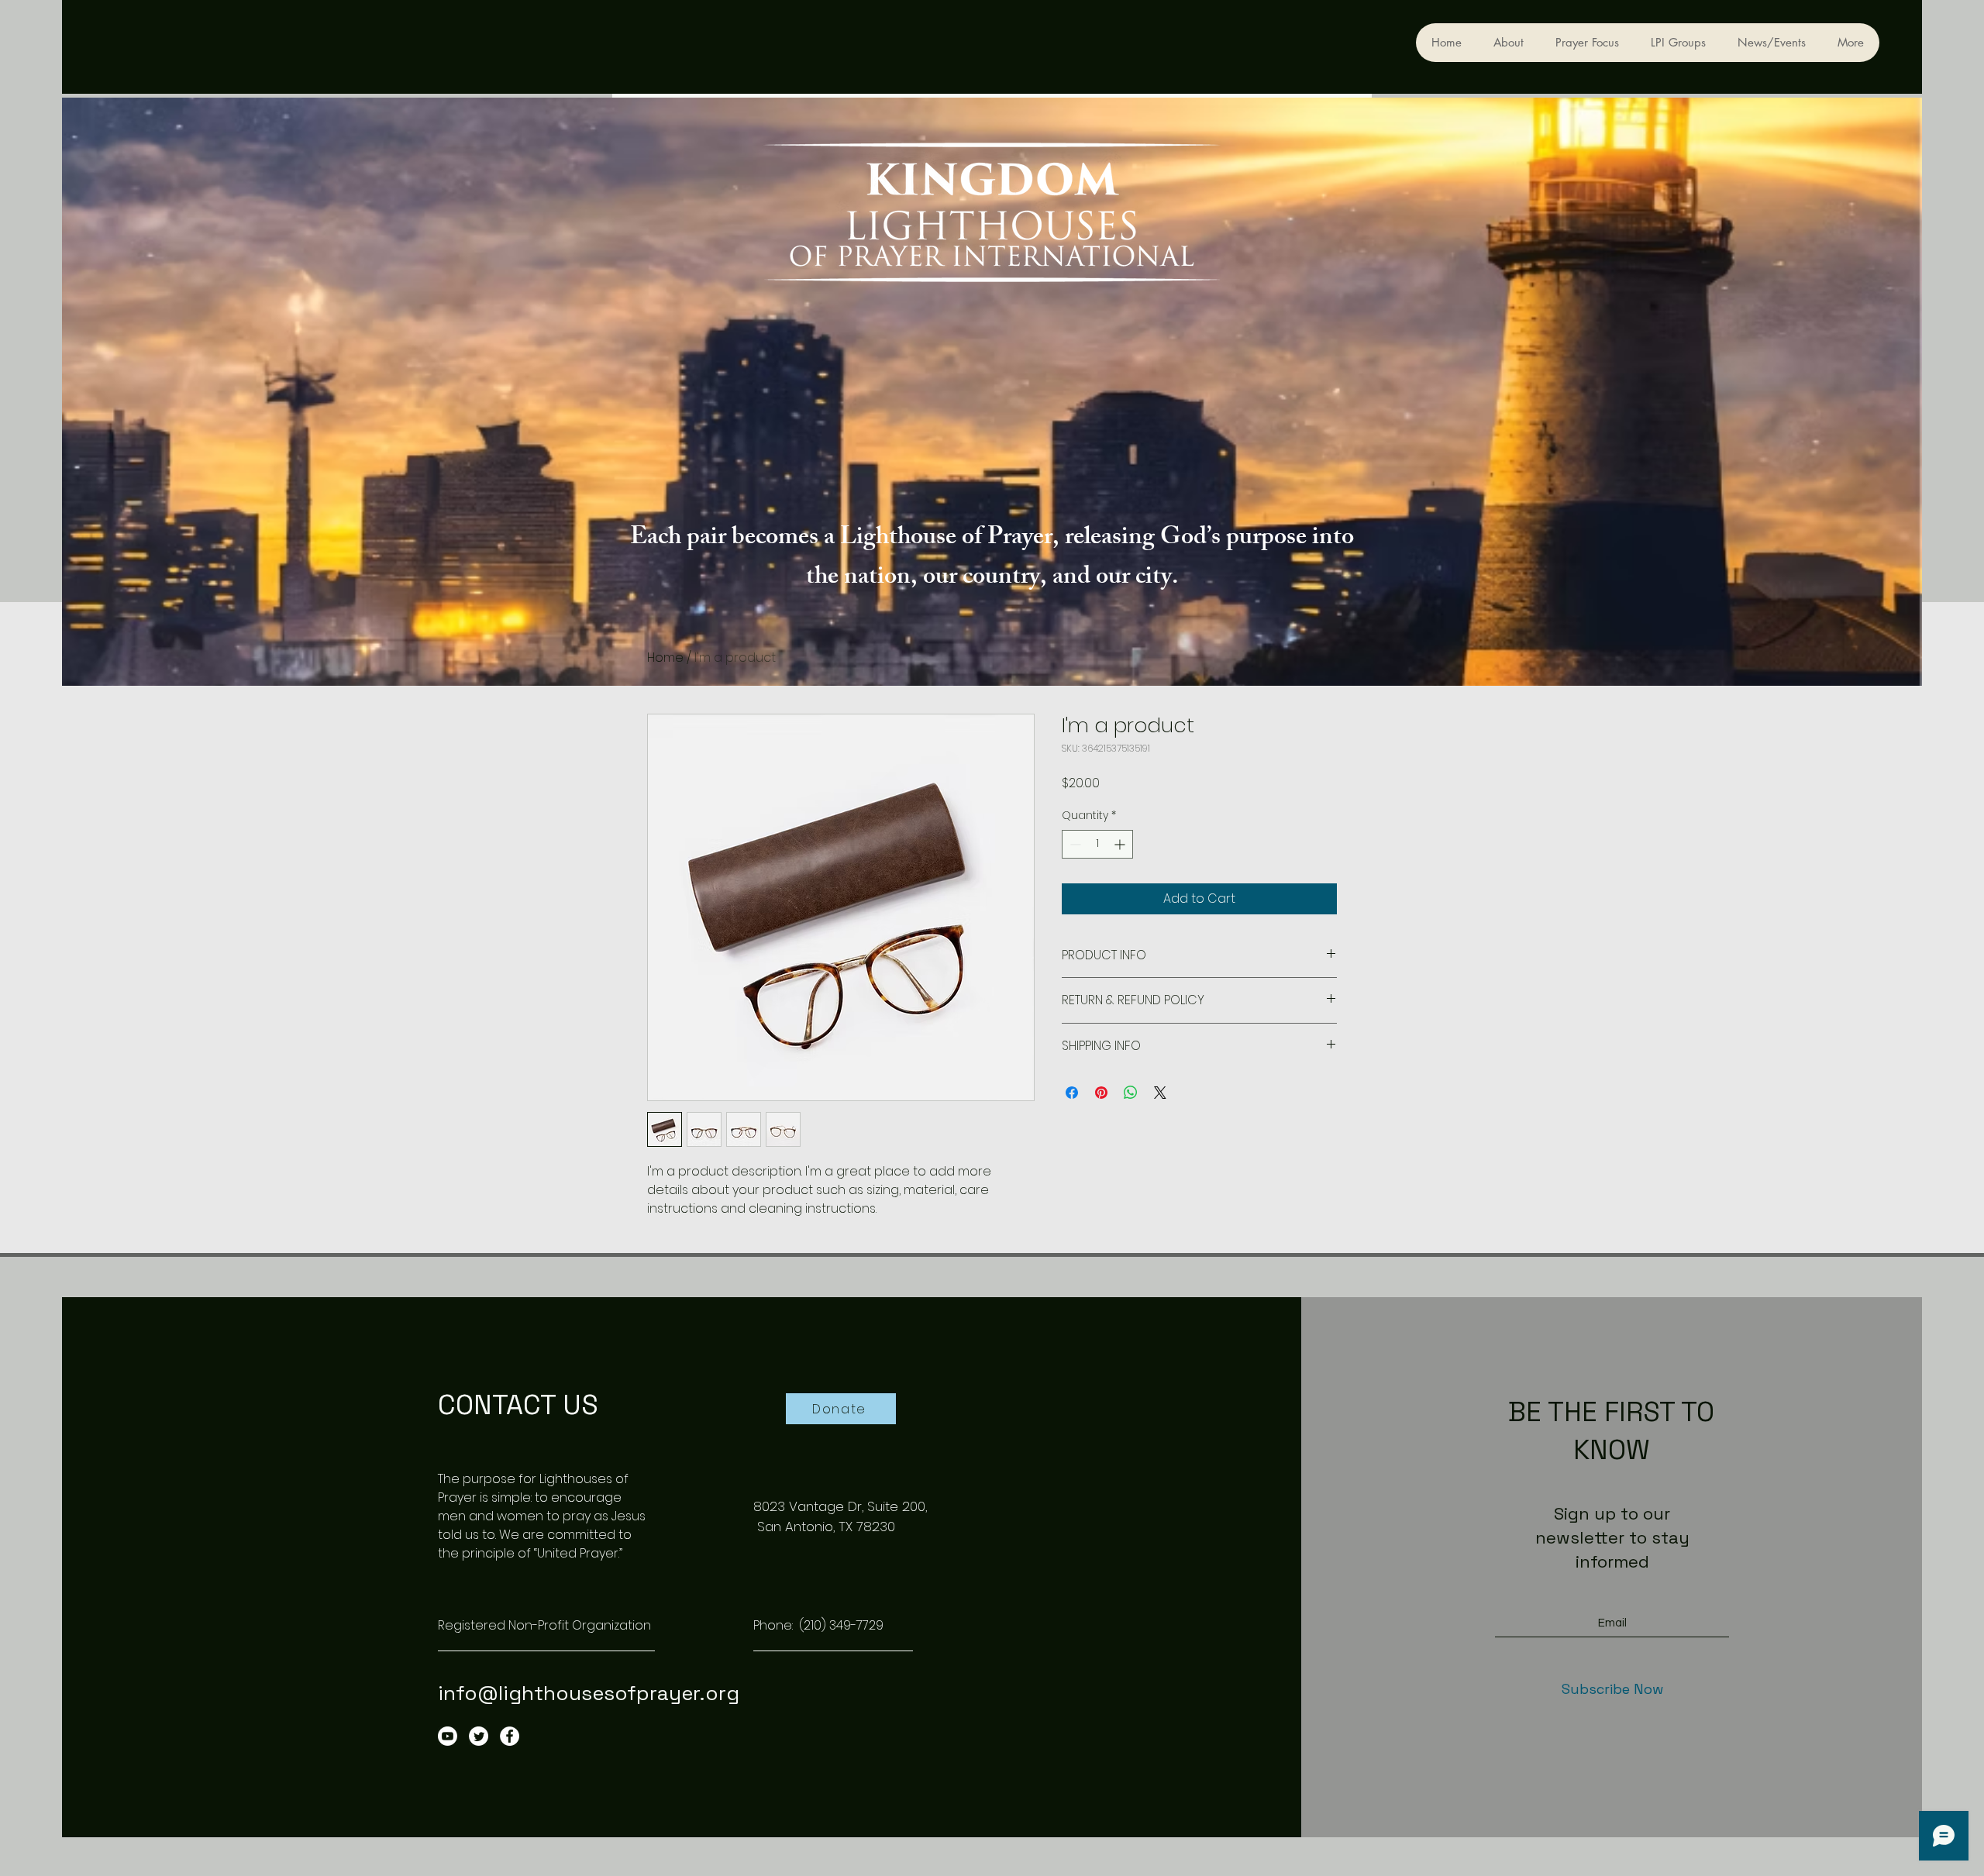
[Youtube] (448, 1736)
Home (665, 657)
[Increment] (1121, 844)
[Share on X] (1160, 1093)
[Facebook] (510, 1736)
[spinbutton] (1097, 844)
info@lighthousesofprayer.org (589, 1693)
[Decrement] (1074, 844)
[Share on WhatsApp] (1131, 1093)
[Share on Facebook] (1072, 1093)
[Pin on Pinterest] (1101, 1093)
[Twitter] (479, 1736)
